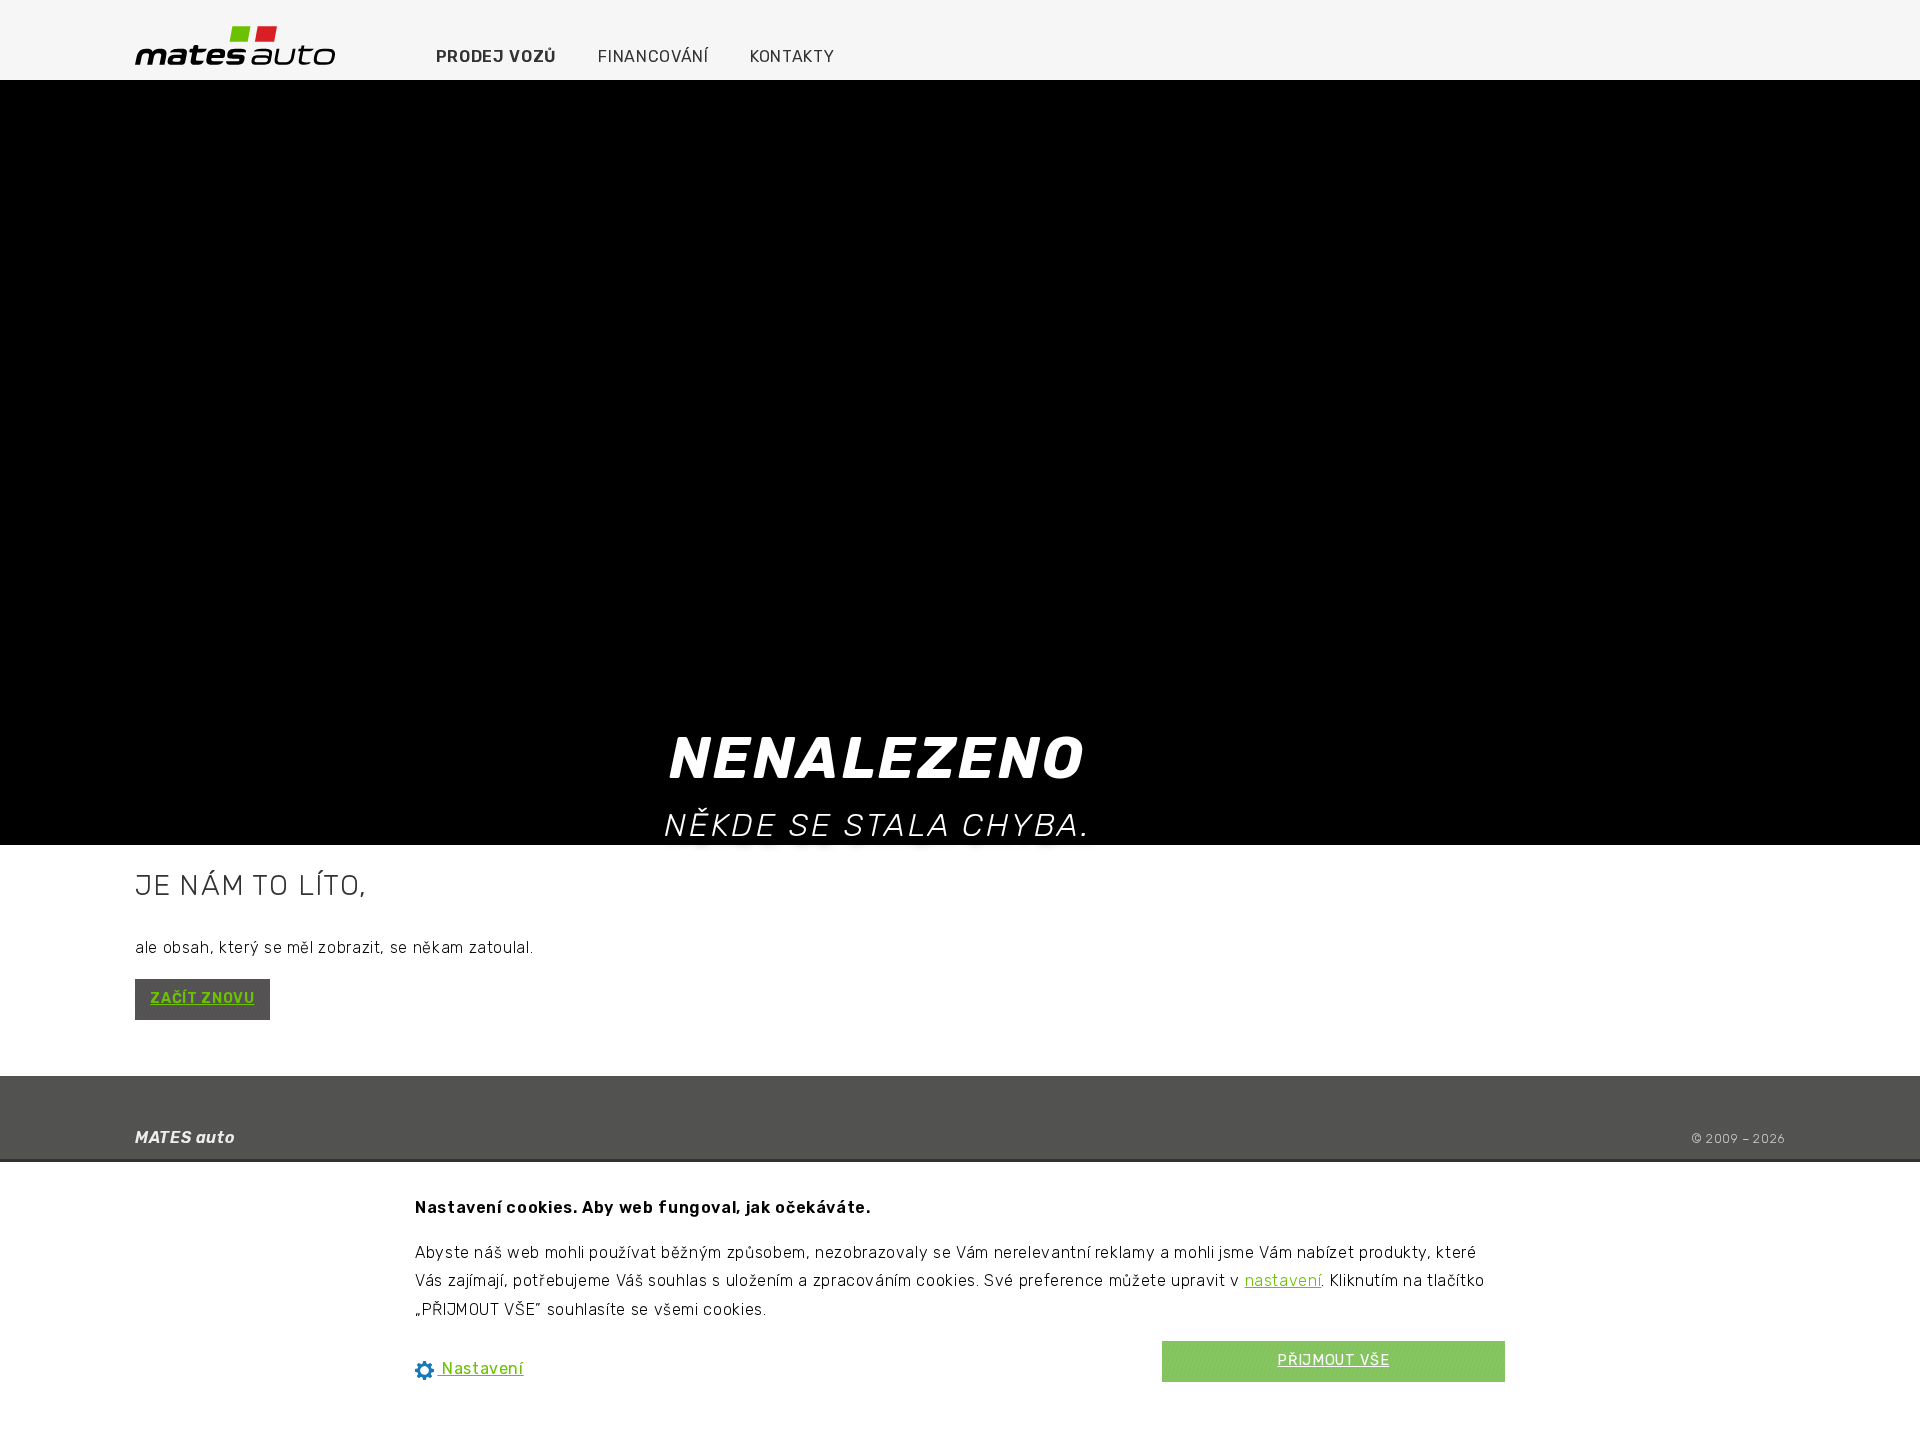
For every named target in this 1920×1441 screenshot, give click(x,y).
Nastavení (480, 1368)
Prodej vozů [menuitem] (496, 56)
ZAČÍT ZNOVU (202, 998)
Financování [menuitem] (653, 56)
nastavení (1283, 1280)
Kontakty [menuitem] (792, 56)
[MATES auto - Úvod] (235, 44)
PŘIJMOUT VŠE (1333, 1360)
